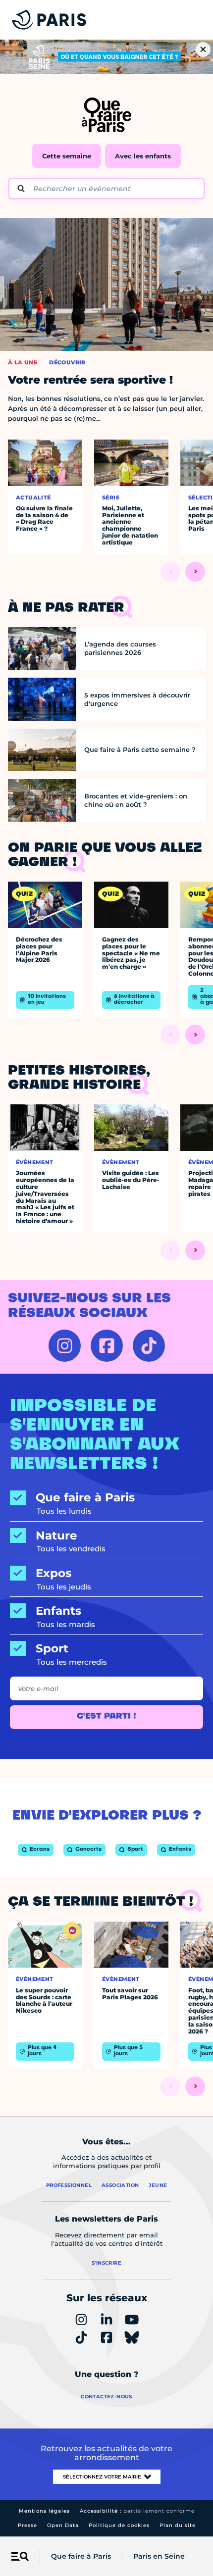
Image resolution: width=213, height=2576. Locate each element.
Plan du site (178, 2525)
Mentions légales (44, 2511)
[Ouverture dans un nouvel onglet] (65, 1346)
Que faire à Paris (81, 2556)
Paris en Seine (159, 2556)
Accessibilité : (137, 2511)
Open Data (63, 2525)
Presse (27, 2525)
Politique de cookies (119, 2525)
